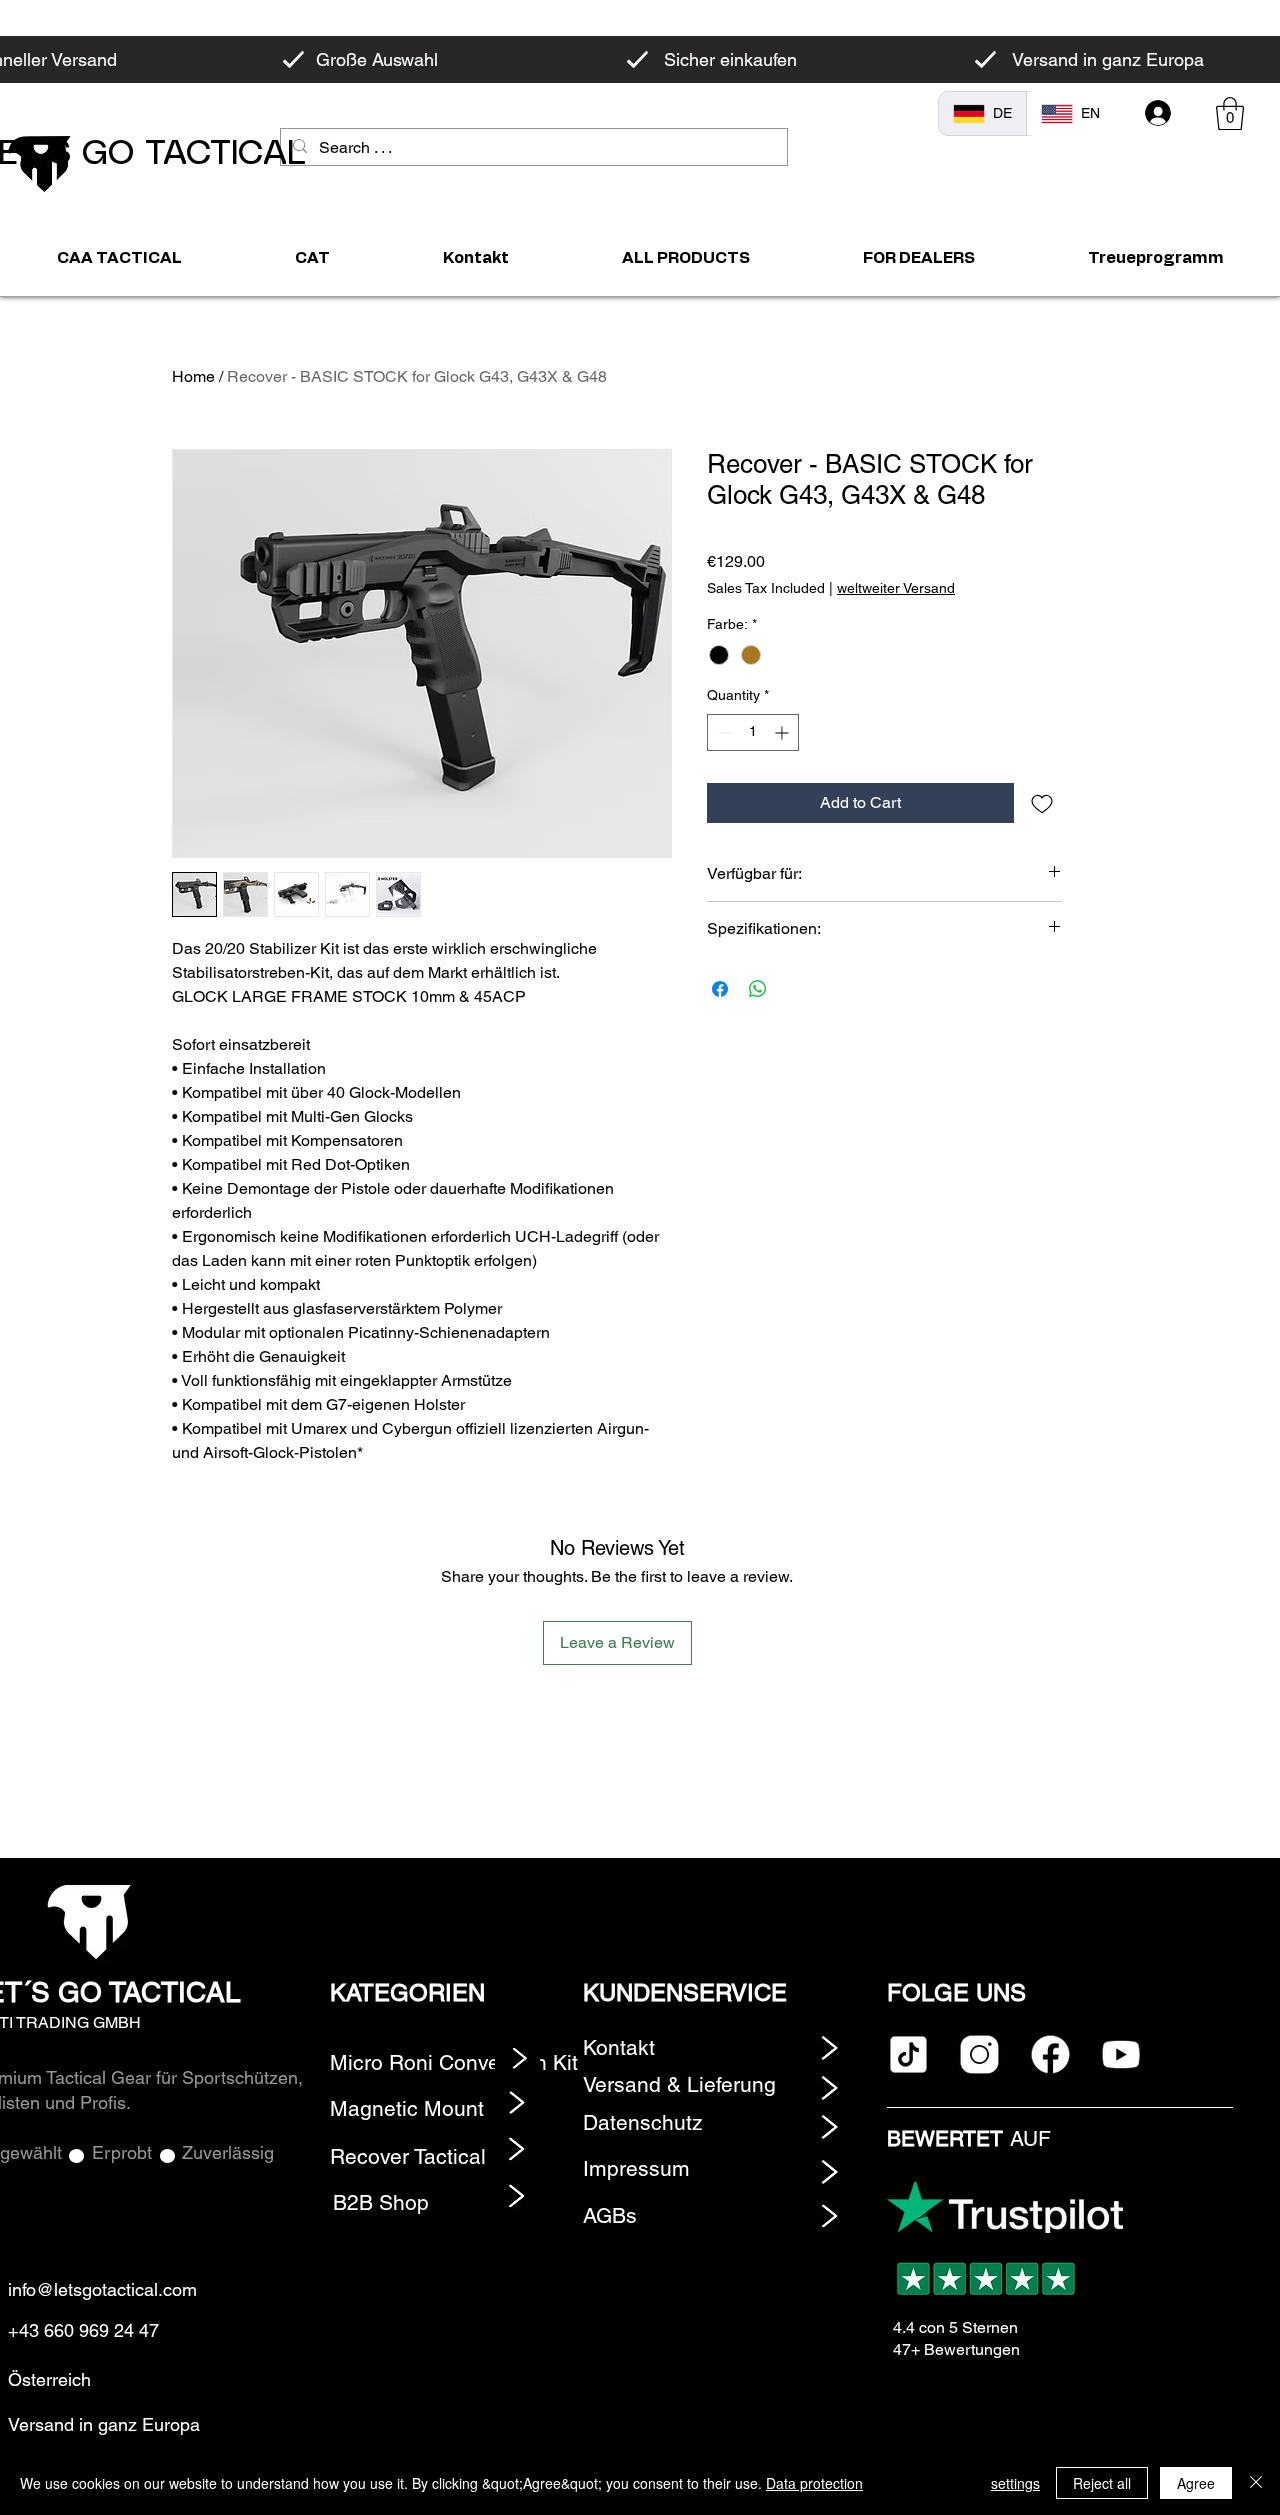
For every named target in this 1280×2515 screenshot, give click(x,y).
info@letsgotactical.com (102, 2289)
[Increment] (783, 732)
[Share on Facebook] (720, 989)
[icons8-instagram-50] (979, 2054)
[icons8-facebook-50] (1050, 2054)
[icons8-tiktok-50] (908, 2054)
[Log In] (1158, 113)
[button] (1230, 113)
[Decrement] (722, 732)
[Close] (1256, 2483)
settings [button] (1015, 2483)
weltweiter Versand (896, 588)
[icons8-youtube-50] (1121, 2054)
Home (193, 376)
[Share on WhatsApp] (758, 989)
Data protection (814, 2483)
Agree (1196, 2483)
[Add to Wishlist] (1042, 803)
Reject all (1102, 2483)
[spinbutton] (753, 732)
